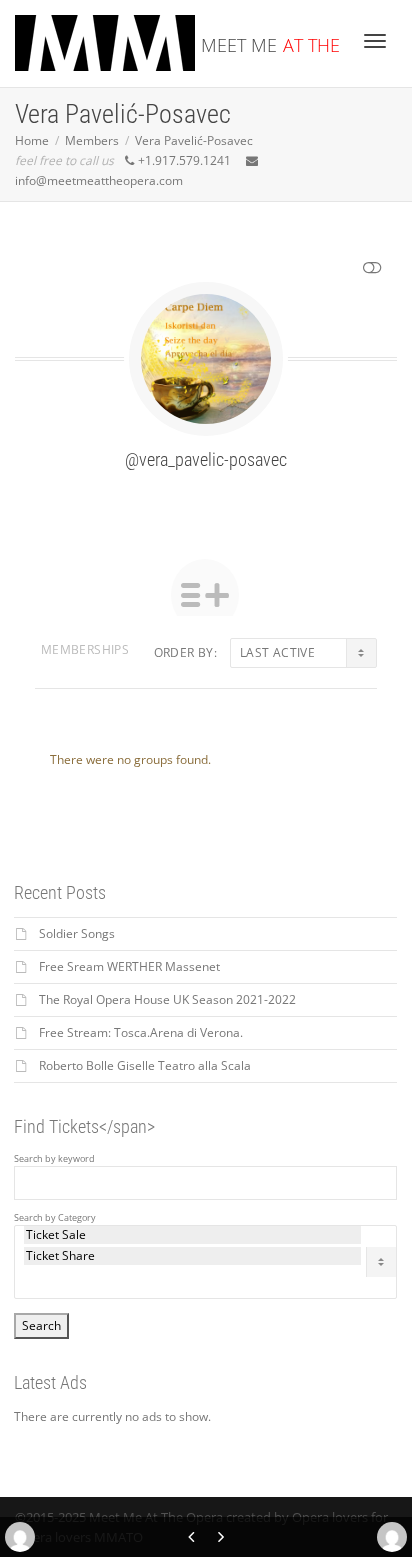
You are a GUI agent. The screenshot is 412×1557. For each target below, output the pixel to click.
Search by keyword (54, 1159)
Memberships (85, 649)
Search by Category (55, 1218)
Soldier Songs (77, 933)
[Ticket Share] (192, 1256)
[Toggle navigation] (375, 41)
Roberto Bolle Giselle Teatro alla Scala (145, 1065)
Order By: (185, 652)
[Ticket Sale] (192, 1235)
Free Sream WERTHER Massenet (129, 966)
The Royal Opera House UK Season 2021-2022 (167, 999)
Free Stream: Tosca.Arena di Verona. (141, 1032)
